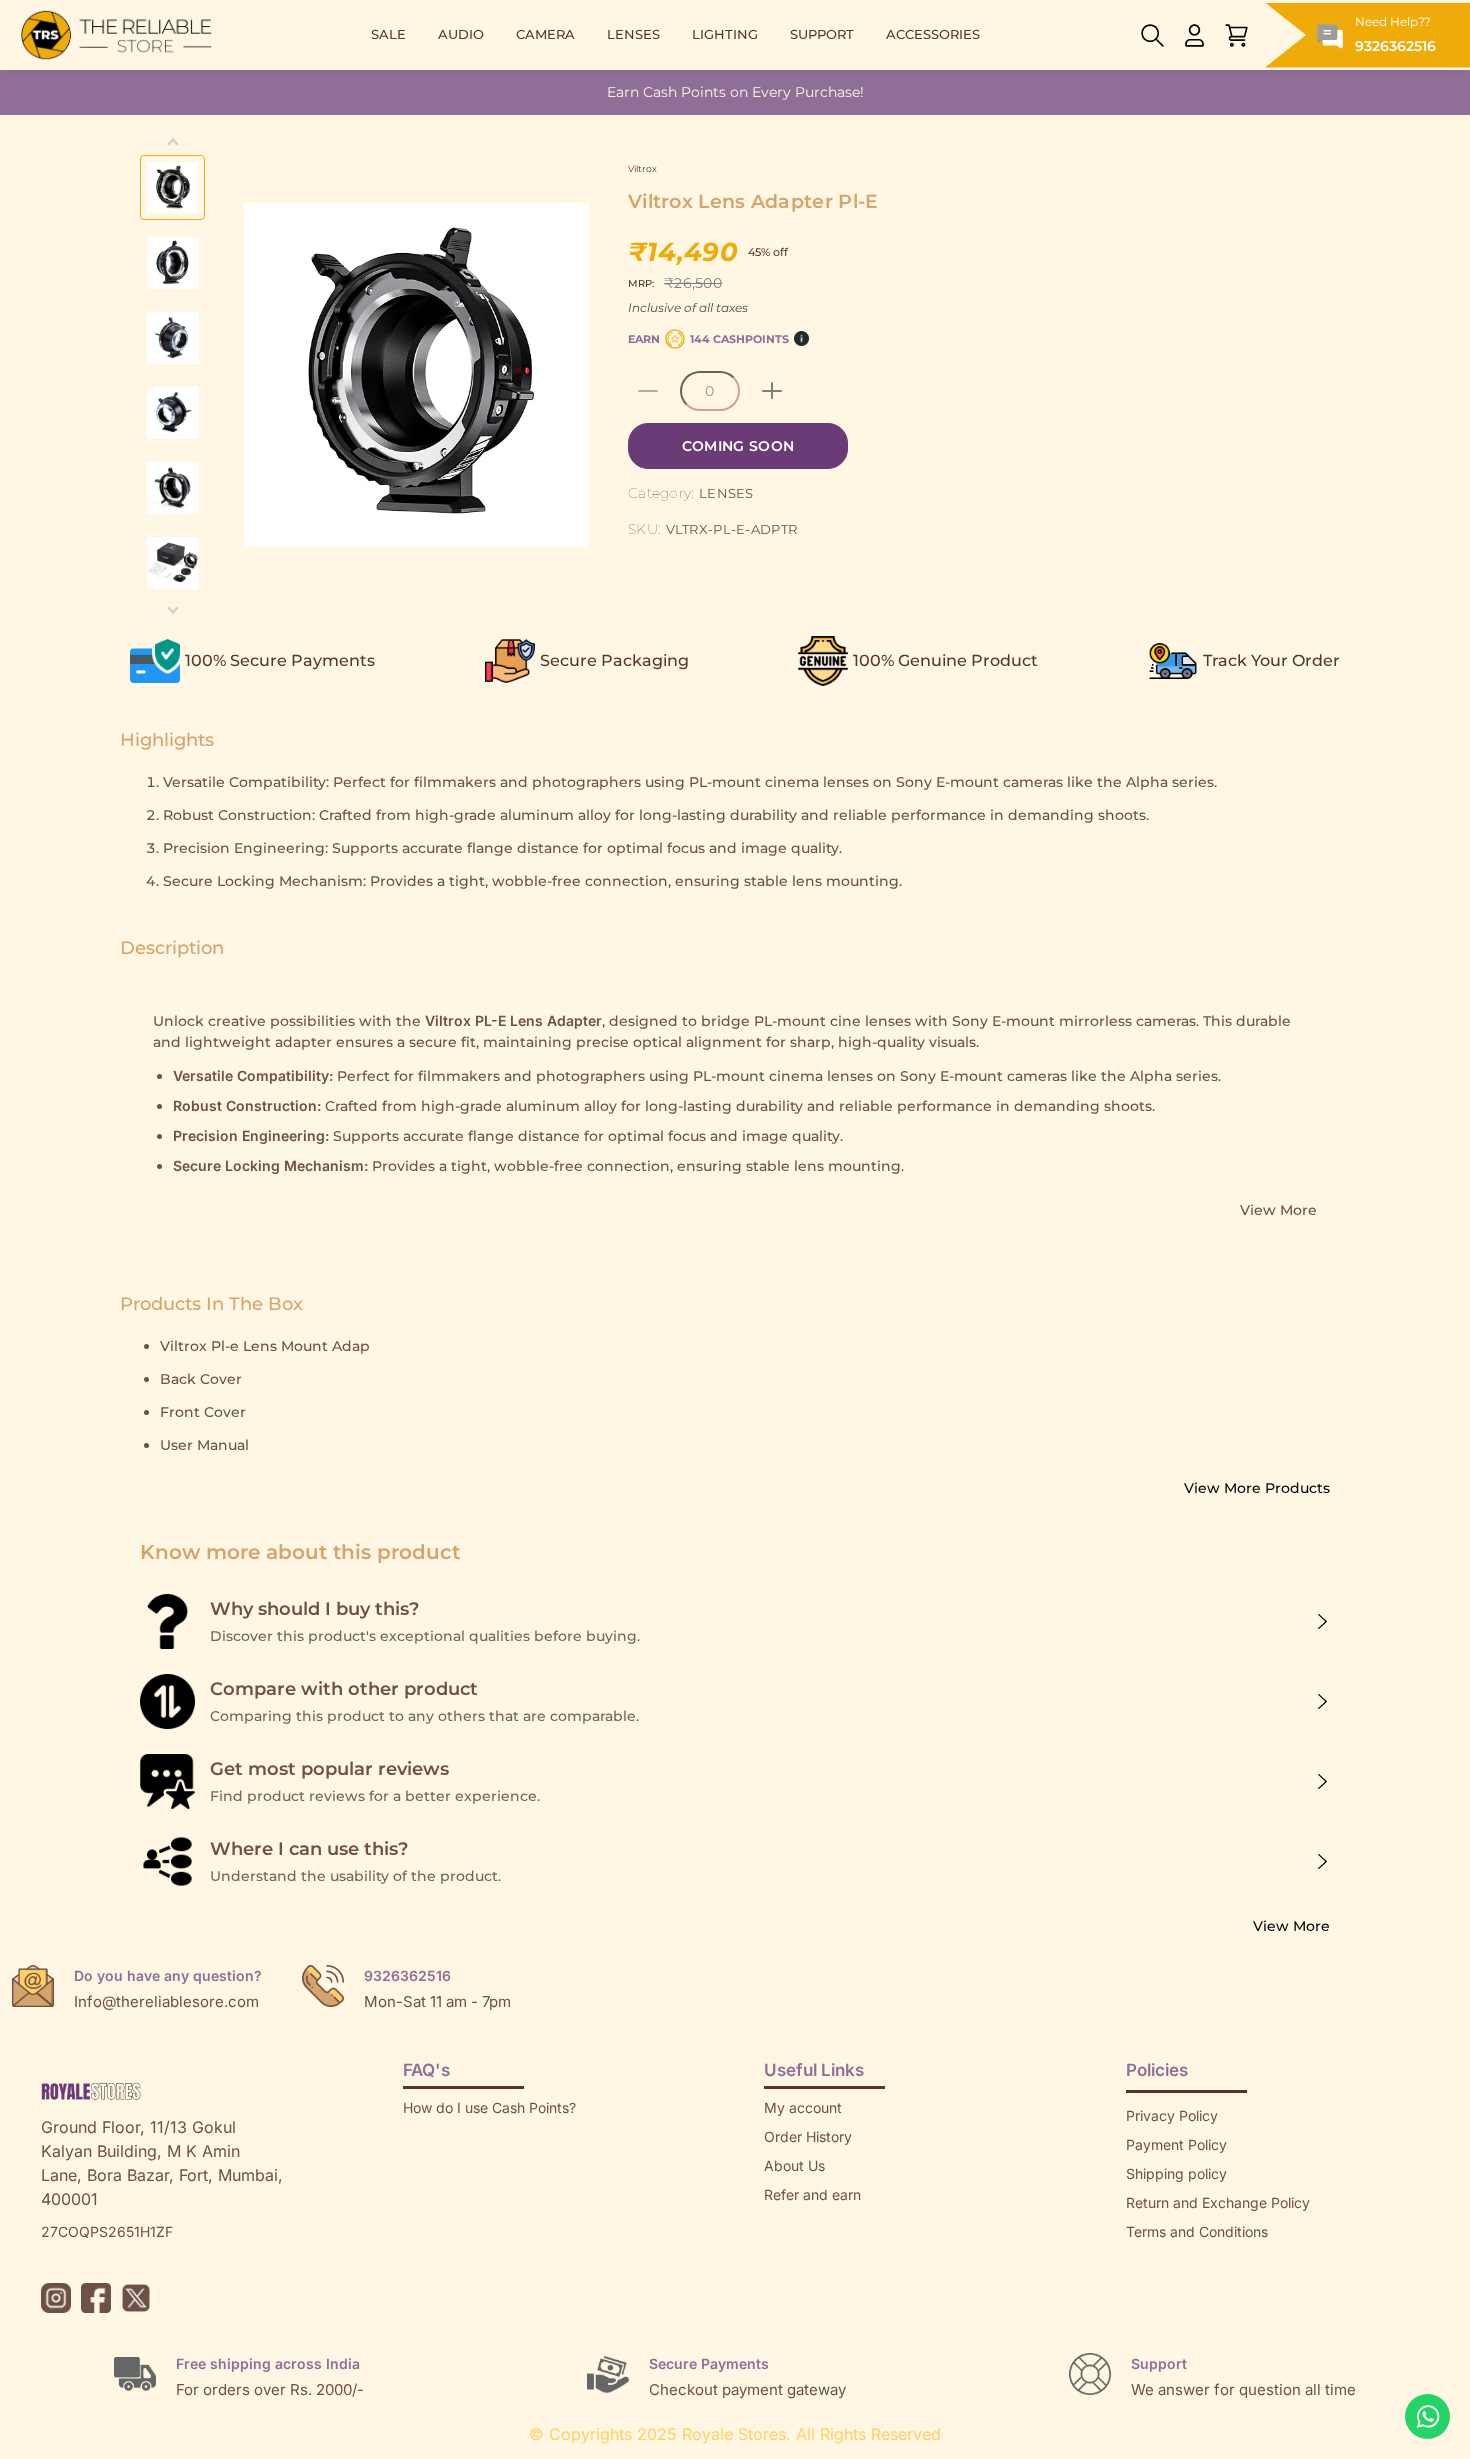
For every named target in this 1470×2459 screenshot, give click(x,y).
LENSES (633, 34)
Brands (1149, 2289)
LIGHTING (725, 34)
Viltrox (642, 168)
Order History (808, 2136)
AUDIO (461, 34)
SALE (388, 34)
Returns (789, 2223)
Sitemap (1153, 2260)
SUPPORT (822, 34)
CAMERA (545, 34)
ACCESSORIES (933, 34)
